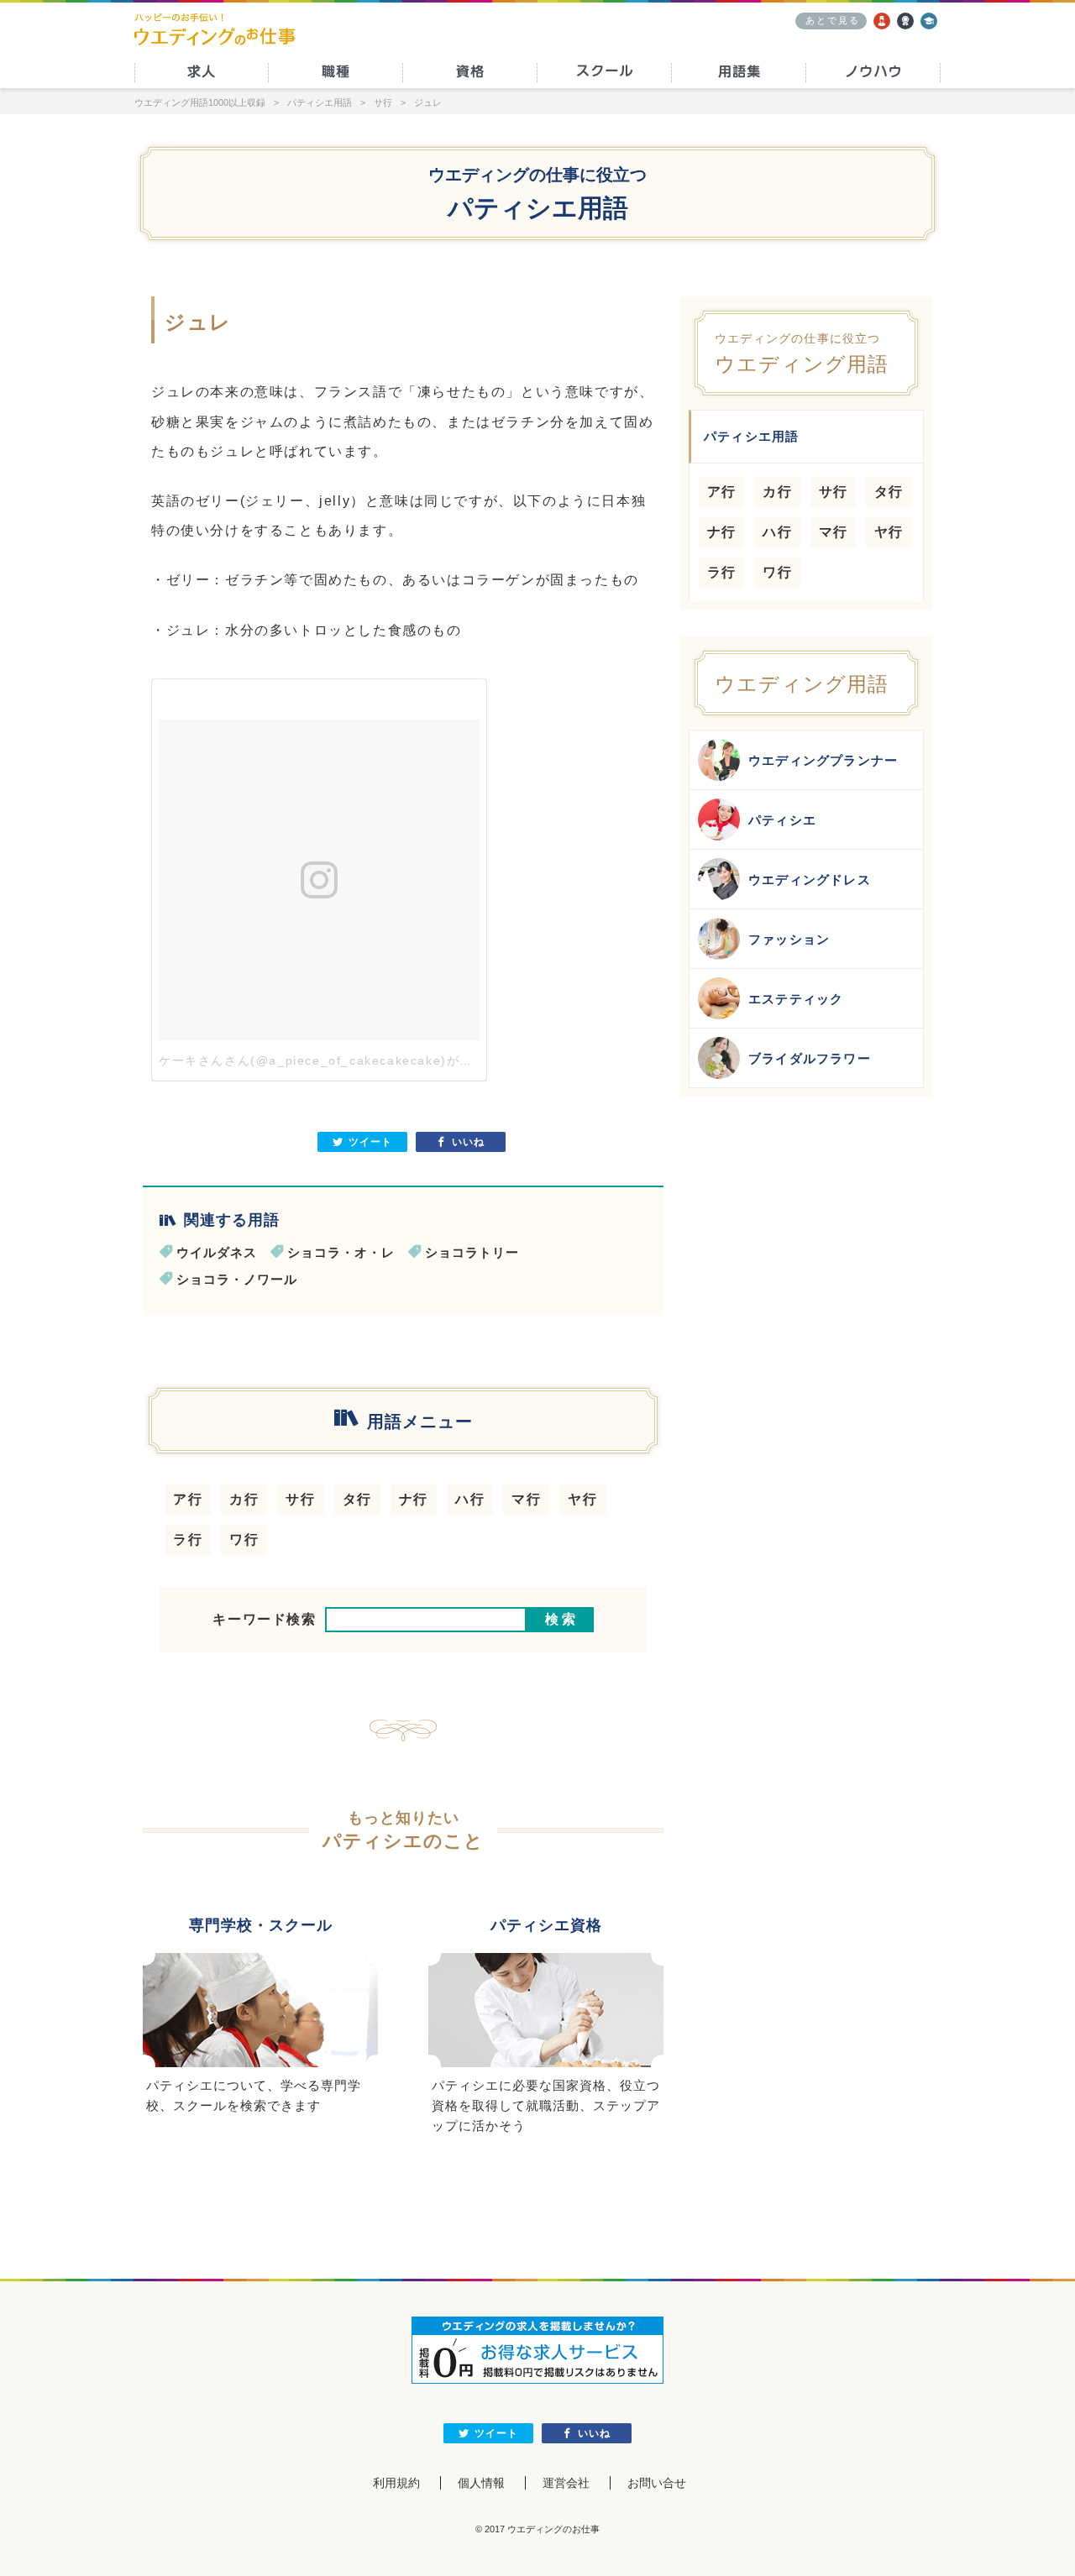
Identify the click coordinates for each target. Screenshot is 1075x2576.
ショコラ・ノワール (237, 1279)
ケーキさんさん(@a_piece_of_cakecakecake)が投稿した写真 (349, 1060)
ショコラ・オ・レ (341, 1252)
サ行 (300, 1499)
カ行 (244, 1499)
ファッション (789, 939)
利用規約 (396, 2483)
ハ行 (470, 1499)
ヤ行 (582, 1499)
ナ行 (414, 1499)
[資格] (905, 21)
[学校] (929, 21)
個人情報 (481, 2483)
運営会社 (566, 2483)
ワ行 (244, 1539)
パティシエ (782, 820)
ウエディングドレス (810, 880)
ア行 (188, 1499)
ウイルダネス (217, 1252)
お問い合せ (657, 2483)
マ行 (526, 1499)
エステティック (796, 999)
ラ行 (188, 1539)
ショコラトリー (472, 1252)
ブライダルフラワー (810, 1058)
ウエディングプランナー (823, 760)
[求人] (882, 21)
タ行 (357, 1499)
